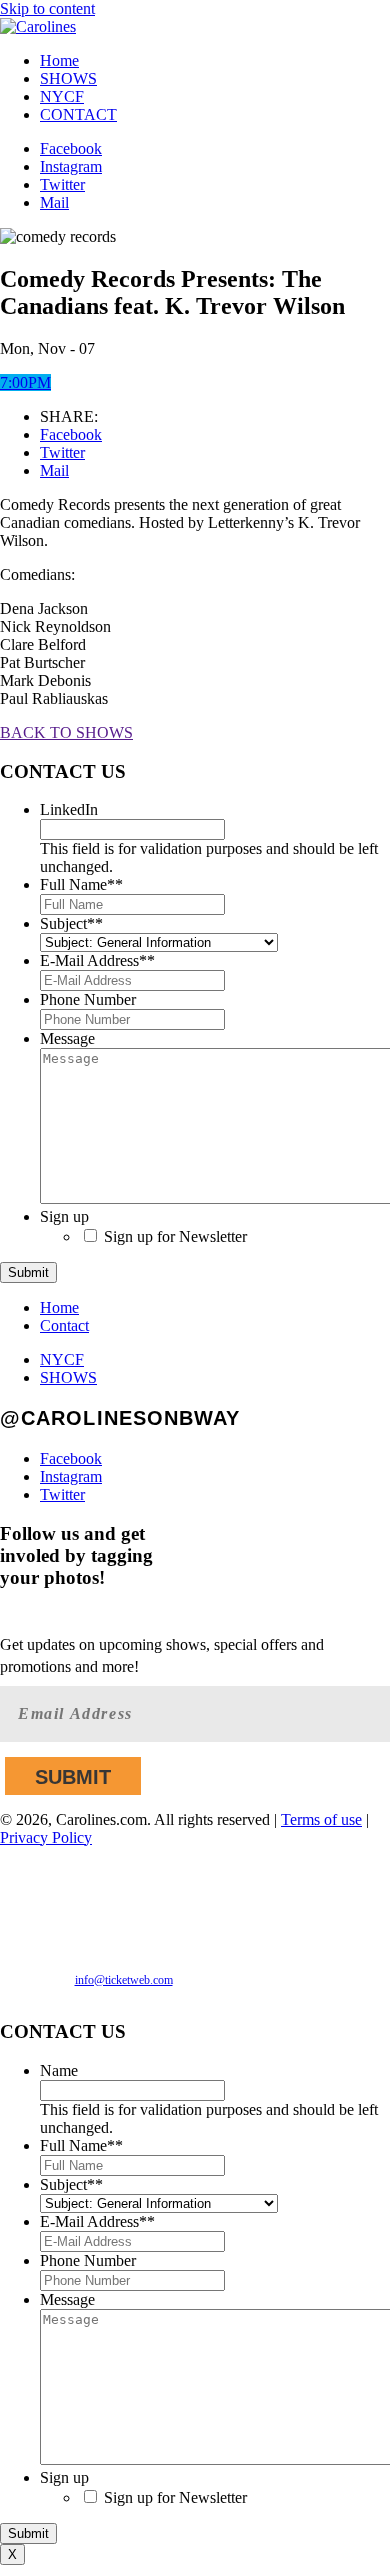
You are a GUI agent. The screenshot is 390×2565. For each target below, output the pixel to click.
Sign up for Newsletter (175, 1236)
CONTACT (78, 114)
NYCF (62, 96)
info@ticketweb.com (124, 1980)
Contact (64, 1325)
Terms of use (321, 1819)
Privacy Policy (46, 1837)
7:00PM (25, 382)
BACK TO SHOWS (66, 732)
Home (59, 60)
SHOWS (68, 78)
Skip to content (47, 8)
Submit (28, 1272)
